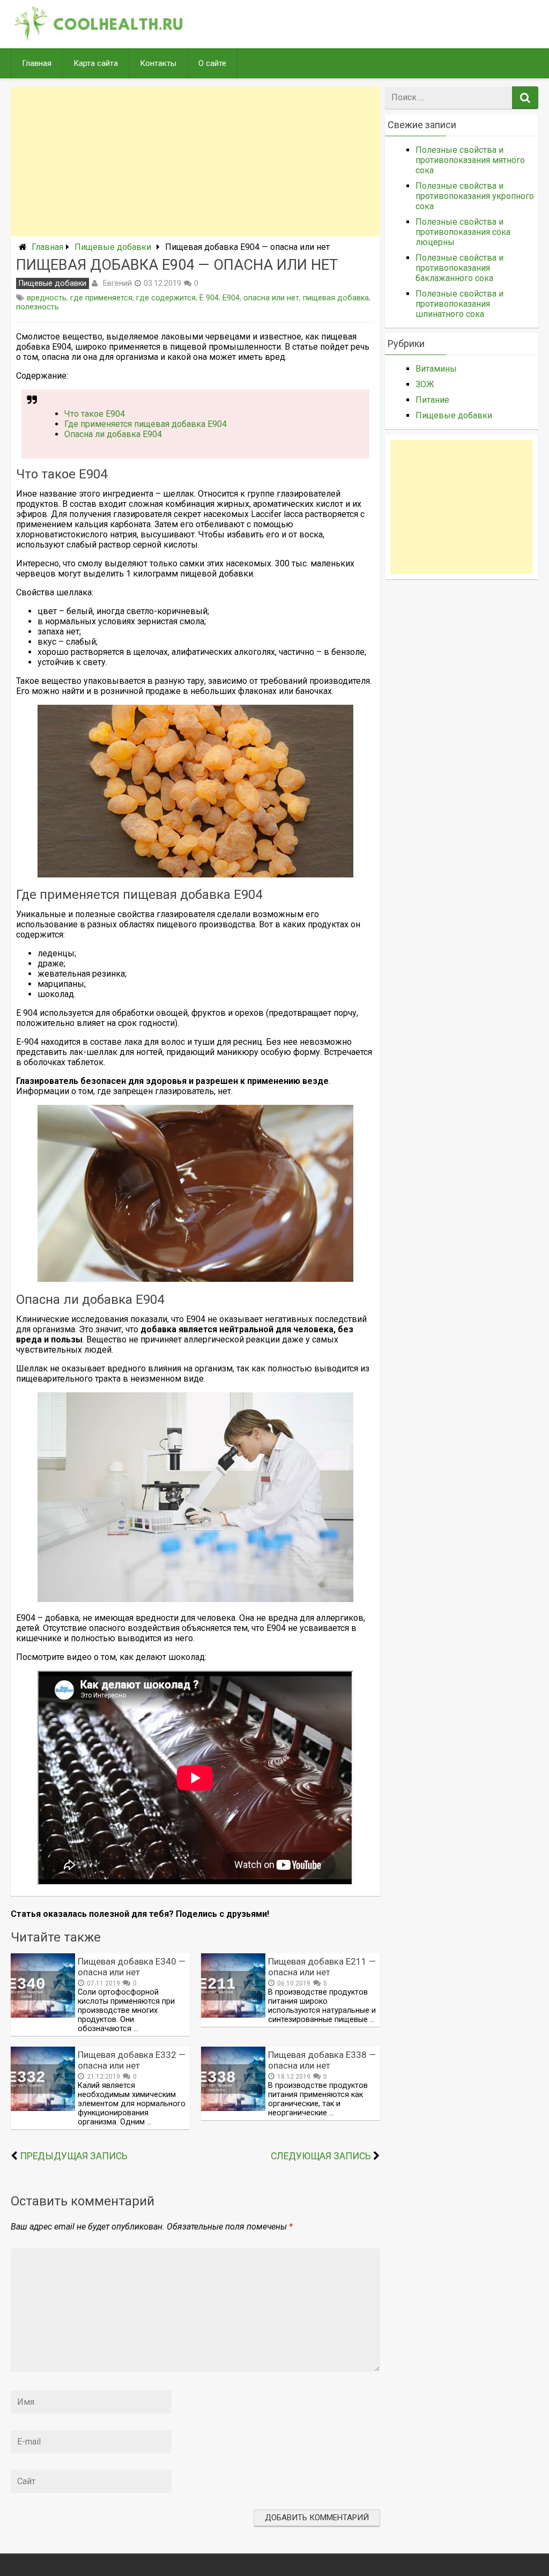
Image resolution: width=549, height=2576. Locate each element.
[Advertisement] (195, 161)
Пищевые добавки (113, 247)
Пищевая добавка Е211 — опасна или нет (322, 1967)
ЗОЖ (425, 384)
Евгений (117, 283)
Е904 (231, 298)
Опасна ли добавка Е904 (113, 434)
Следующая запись (321, 2156)
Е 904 (209, 298)
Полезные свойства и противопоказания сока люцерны (463, 232)
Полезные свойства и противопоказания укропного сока (475, 196)
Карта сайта (96, 63)
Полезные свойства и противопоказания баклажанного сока (459, 268)
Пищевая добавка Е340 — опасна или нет (132, 1967)
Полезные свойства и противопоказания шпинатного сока (459, 304)
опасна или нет (271, 298)
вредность (47, 298)
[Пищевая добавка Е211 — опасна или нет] (233, 2015)
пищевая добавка (336, 298)
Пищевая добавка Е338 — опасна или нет (322, 2060)
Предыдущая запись (74, 2156)
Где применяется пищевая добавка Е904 (146, 424)
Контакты (158, 63)
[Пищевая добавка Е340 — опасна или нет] (43, 2015)
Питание (432, 400)
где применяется (101, 298)
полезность (38, 307)
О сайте (212, 63)
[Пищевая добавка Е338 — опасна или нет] (233, 2108)
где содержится (166, 298)
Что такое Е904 (95, 414)
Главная (37, 63)
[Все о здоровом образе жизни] (99, 38)
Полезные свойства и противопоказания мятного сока (470, 160)
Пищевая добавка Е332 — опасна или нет (132, 2060)
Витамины (436, 369)
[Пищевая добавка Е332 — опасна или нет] (43, 2108)
